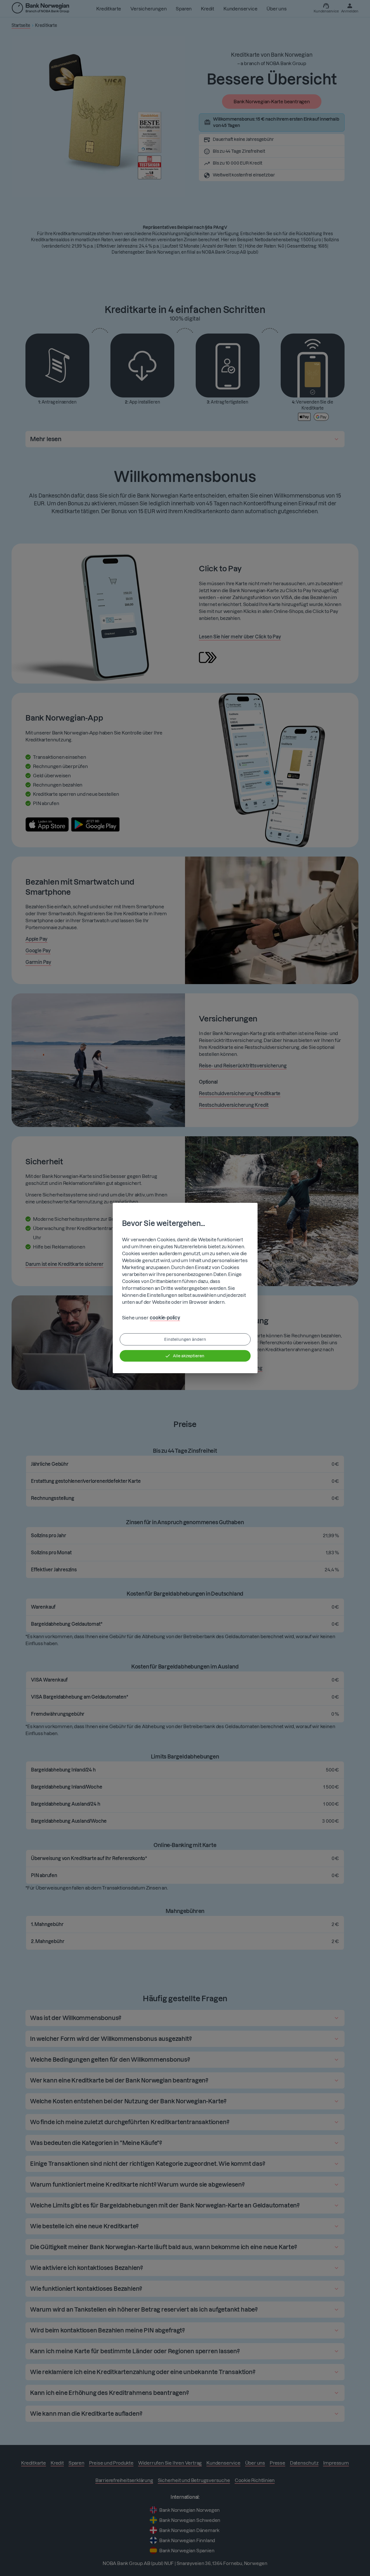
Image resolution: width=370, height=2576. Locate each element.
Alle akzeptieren (189, 1356)
